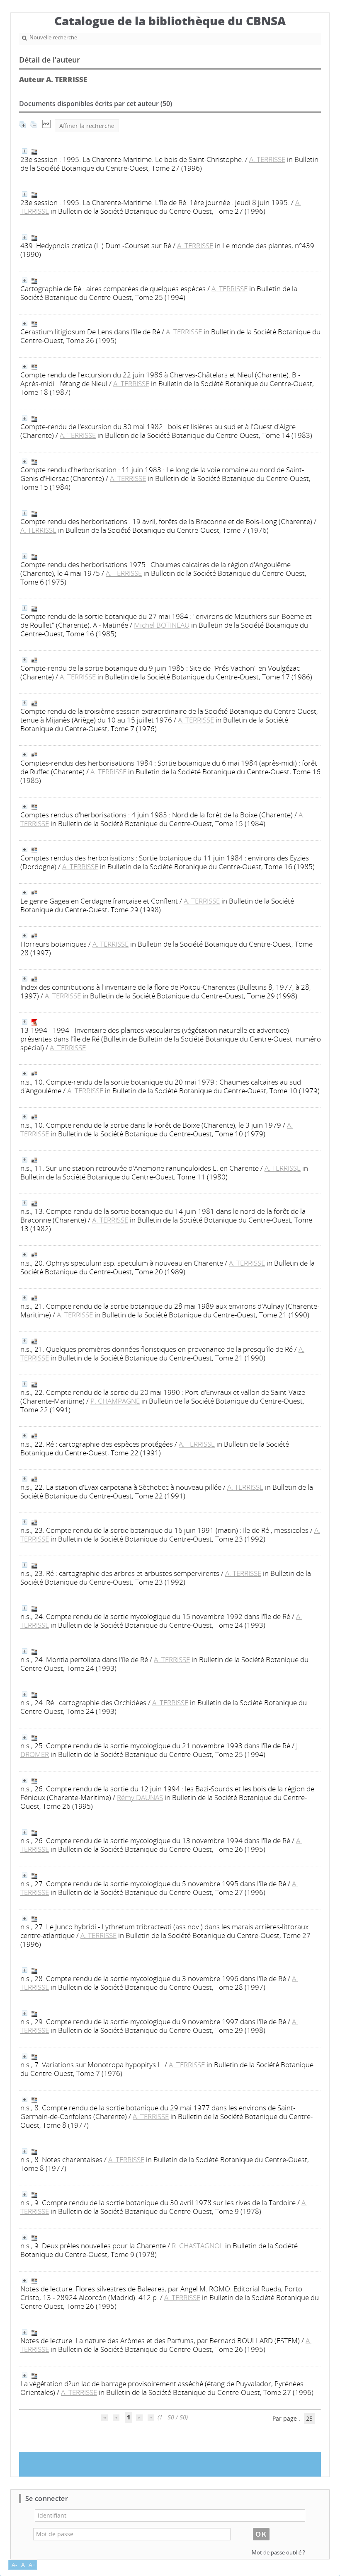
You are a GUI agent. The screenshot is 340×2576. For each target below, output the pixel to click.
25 (309, 2418)
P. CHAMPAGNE (115, 1401)
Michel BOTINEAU (162, 625)
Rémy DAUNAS (140, 1797)
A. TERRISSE (267, 159)
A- (15, 2565)
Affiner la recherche (87, 126)
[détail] (25, 151)
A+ (32, 2565)
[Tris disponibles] (46, 126)
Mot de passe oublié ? (278, 2553)
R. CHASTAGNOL (198, 2246)
